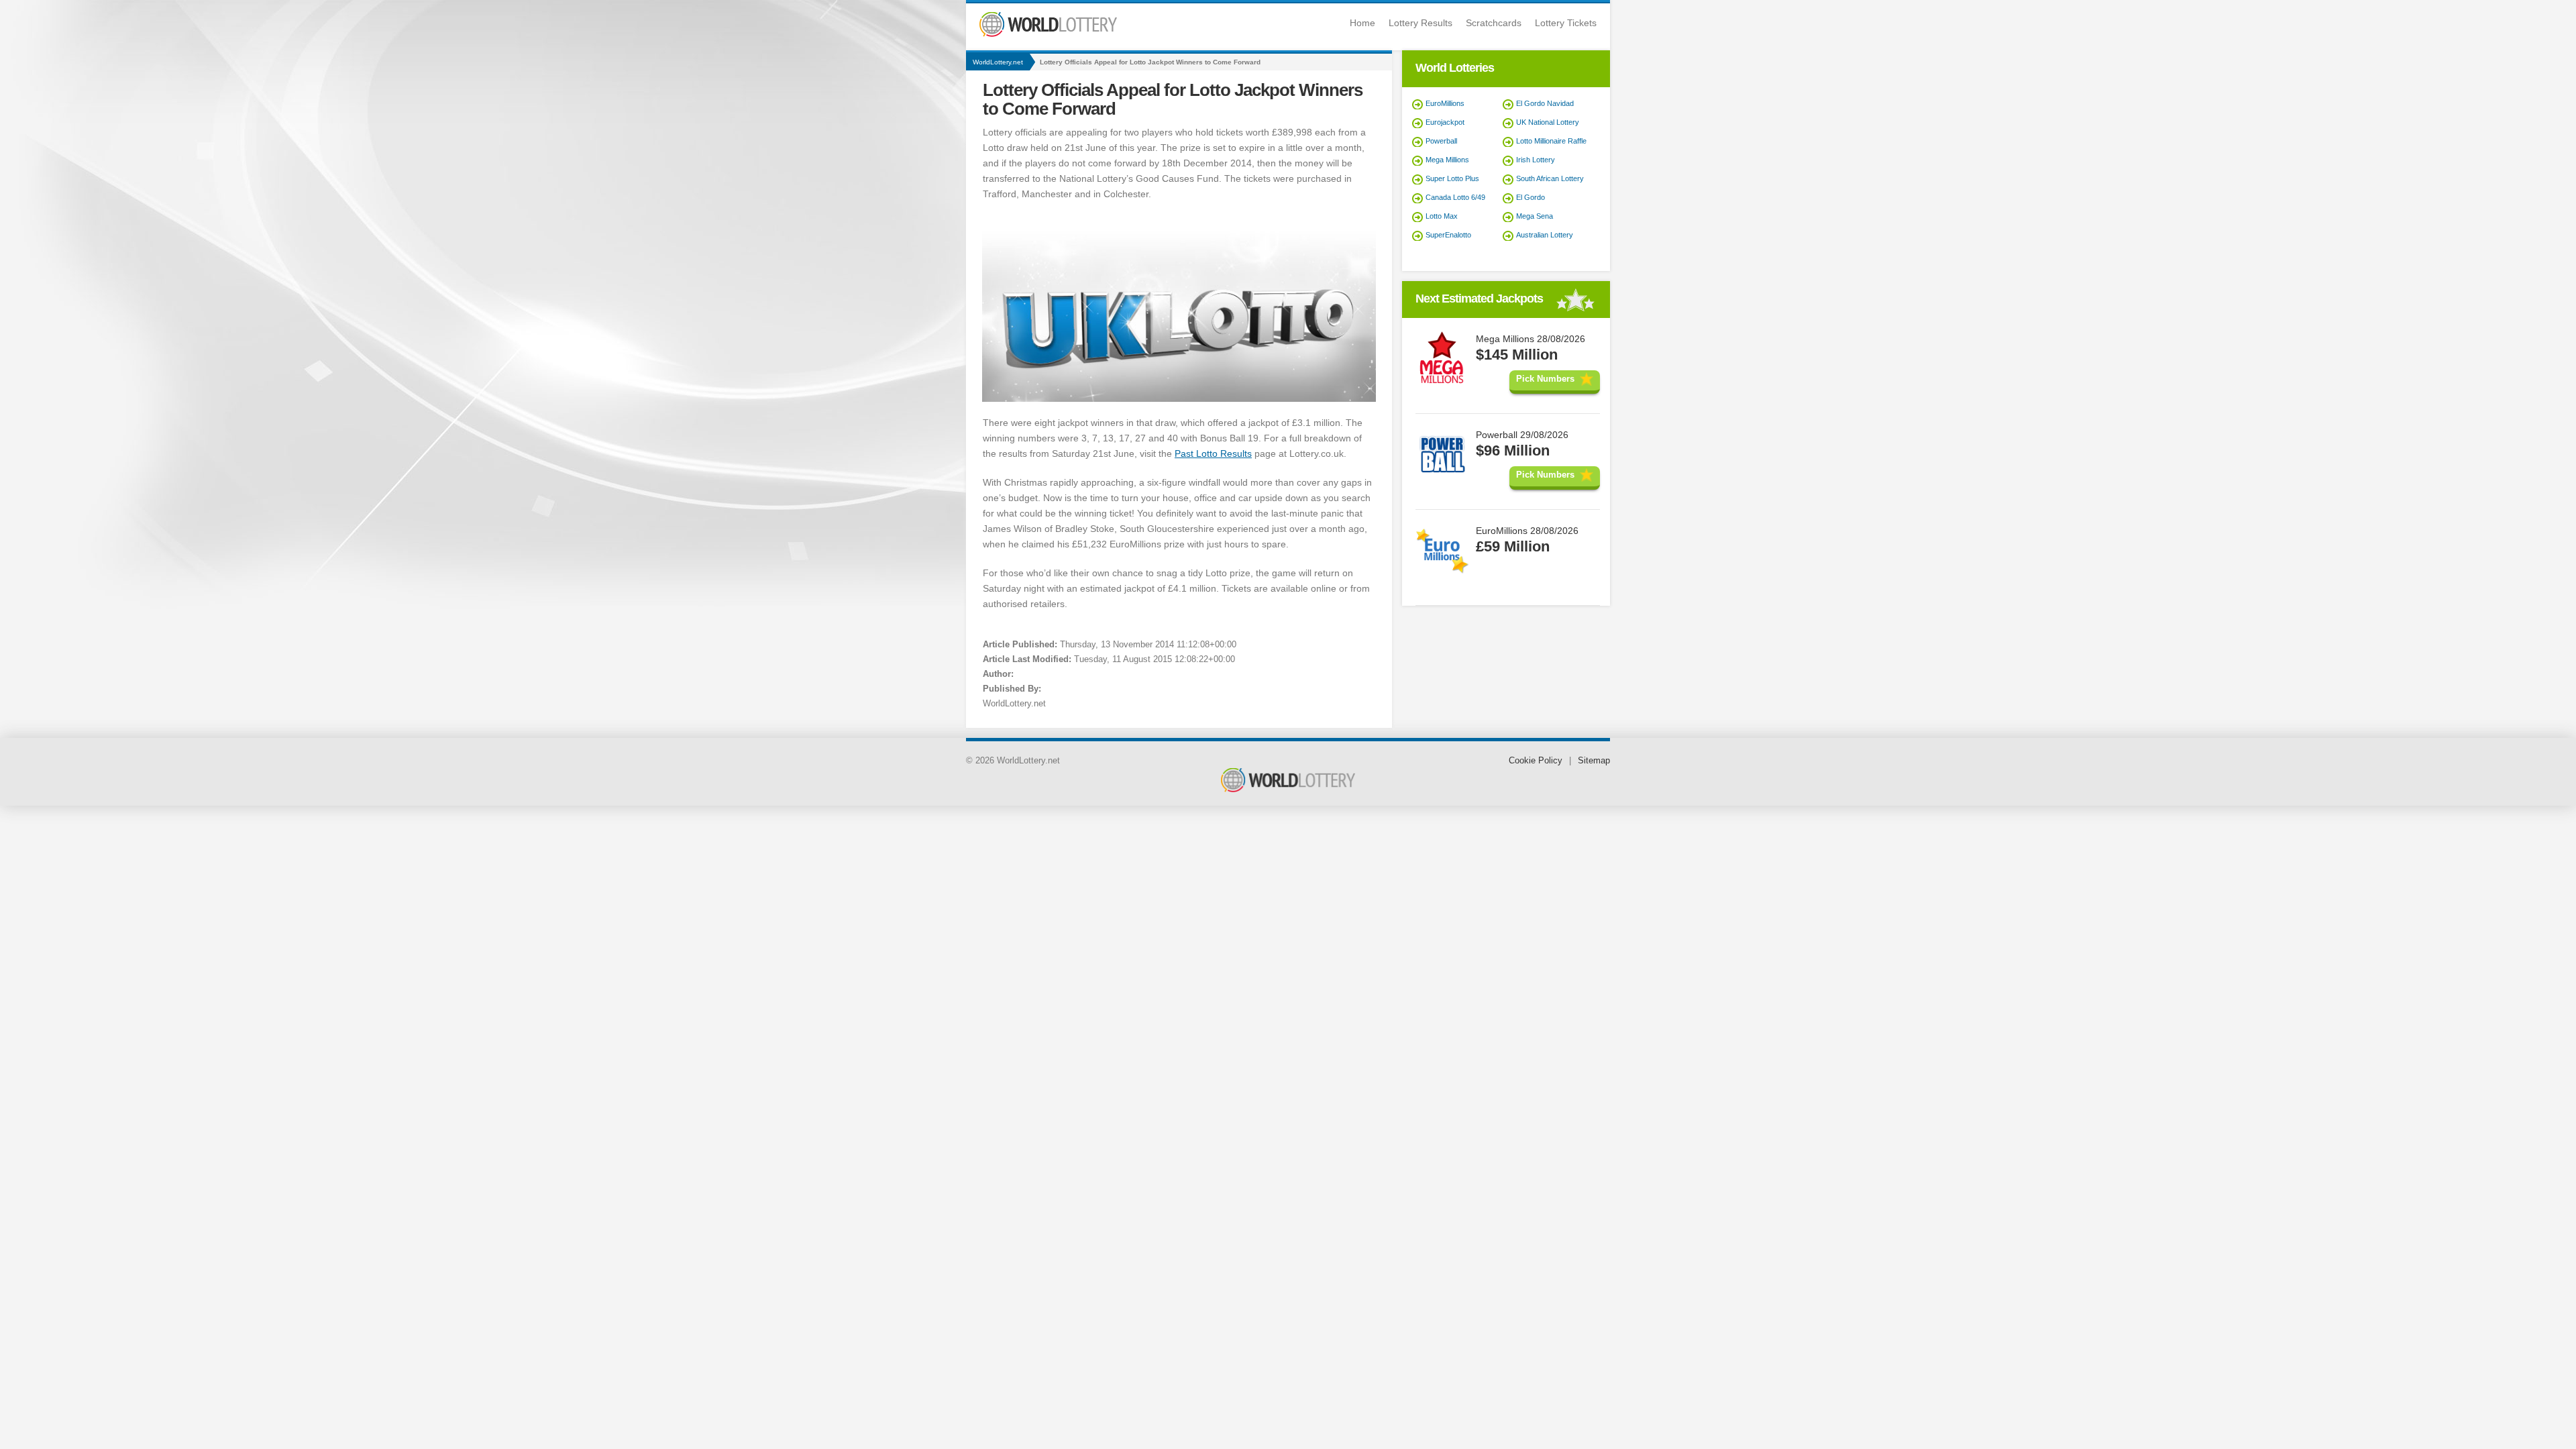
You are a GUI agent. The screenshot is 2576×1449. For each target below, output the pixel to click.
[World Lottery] (1048, 34)
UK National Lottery (1548, 122)
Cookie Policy (1536, 760)
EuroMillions (1445, 103)
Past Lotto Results (1213, 453)
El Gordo (1531, 197)
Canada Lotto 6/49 (1455, 197)
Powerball (1441, 141)
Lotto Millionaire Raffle (1551, 141)
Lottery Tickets (1566, 23)
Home (1362, 23)
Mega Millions (1447, 160)
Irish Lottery (1536, 160)
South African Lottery (1550, 178)
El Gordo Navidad (1545, 103)
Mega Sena (1535, 216)
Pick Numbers (1545, 379)
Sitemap (1594, 760)
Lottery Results (1420, 23)
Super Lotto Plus (1452, 178)
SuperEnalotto (1448, 235)
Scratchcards (1494, 23)
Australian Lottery (1545, 235)
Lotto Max (1442, 216)
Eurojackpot (1445, 122)
